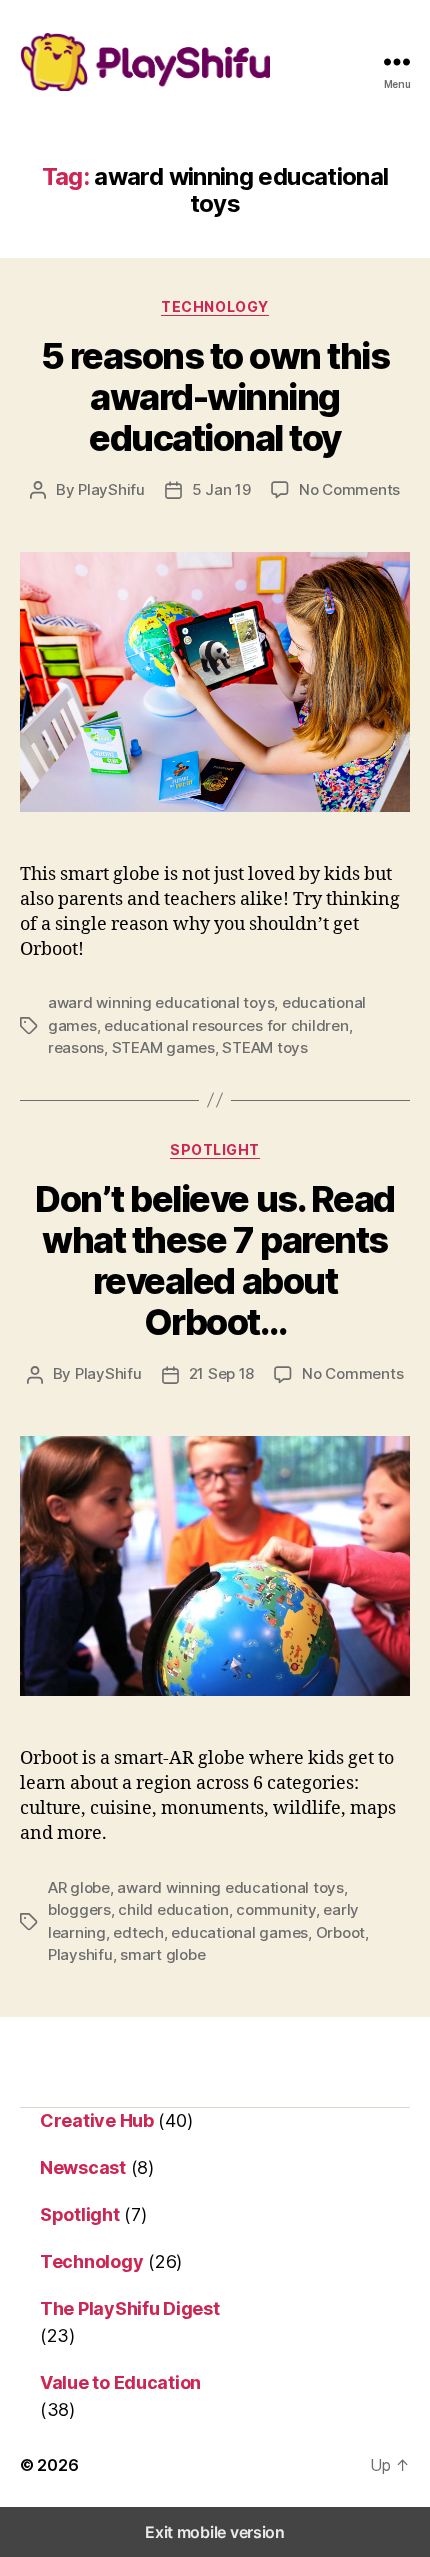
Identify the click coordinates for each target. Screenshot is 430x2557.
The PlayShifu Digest (130, 2308)
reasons (76, 1047)
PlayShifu (111, 489)
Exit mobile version (215, 2532)
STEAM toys (264, 1047)
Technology (214, 306)
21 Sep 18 (222, 1373)
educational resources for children (226, 1025)
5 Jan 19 (221, 489)
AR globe (79, 1887)
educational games (239, 1932)
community (276, 1909)
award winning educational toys (161, 1002)
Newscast (83, 2167)
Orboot (340, 1932)
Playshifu (80, 1954)
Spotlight (215, 1149)
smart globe (162, 1954)
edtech (138, 1932)
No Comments (349, 489)
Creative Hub (97, 2120)
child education (173, 1909)
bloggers (79, 1909)
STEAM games (163, 1047)
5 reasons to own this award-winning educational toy (215, 397)
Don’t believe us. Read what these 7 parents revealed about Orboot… (214, 1260)
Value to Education (120, 2382)
